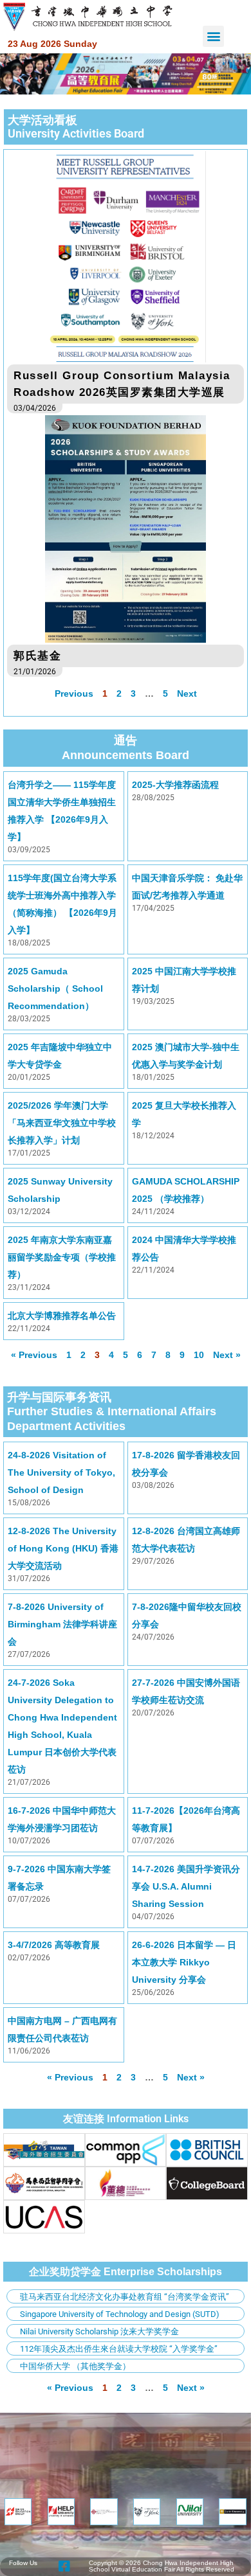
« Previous (34, 1355)
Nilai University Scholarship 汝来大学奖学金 (99, 2331)
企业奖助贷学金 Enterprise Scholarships (126, 2272)
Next (187, 693)
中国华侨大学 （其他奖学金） (75, 2366)
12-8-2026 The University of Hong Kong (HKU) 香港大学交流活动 (63, 1548)
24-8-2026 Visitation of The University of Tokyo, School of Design (61, 1472)
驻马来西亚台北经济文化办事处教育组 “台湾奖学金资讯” (125, 2297)
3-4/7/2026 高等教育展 (54, 1945)
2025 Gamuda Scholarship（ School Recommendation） (55, 988)
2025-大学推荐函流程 (175, 785)
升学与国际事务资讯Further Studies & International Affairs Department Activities (112, 1412)
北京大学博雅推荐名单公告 (62, 1316)
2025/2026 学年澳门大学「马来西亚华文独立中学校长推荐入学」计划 (62, 1123)
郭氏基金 (37, 656)
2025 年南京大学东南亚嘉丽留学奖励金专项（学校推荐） (62, 1257)
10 (199, 1355)
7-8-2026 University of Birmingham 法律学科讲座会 (62, 1624)
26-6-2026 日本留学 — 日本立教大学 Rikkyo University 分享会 (184, 1962)
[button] (213, 36)
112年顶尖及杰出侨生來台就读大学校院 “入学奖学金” (119, 2349)
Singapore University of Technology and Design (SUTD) (120, 2314)
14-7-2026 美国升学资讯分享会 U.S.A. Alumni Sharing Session (186, 1886)
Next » (191, 2077)
